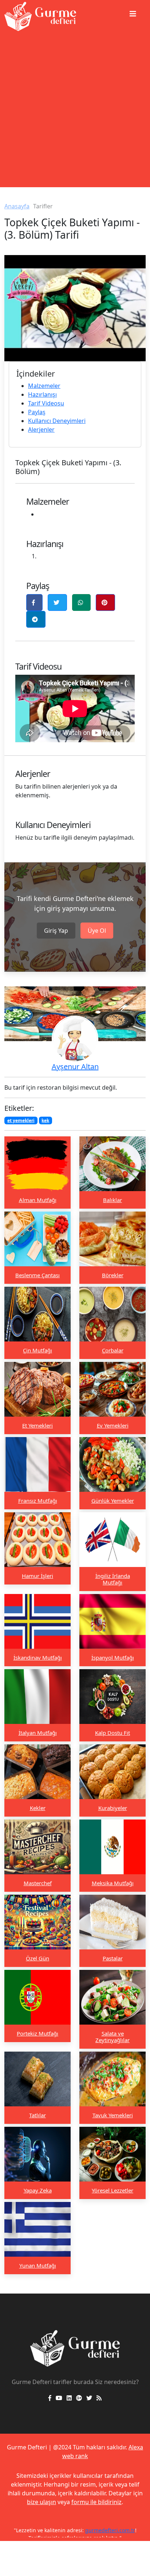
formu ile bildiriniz (96, 2502)
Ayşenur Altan (75, 1066)
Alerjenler (41, 430)
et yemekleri (21, 1120)
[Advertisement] (75, 112)
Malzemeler (44, 386)
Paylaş (37, 412)
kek (45, 1120)
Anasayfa (17, 206)
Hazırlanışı (42, 394)
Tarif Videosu (46, 403)
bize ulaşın (42, 2502)
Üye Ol (97, 931)
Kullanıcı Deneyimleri (57, 421)
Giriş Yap (56, 931)
